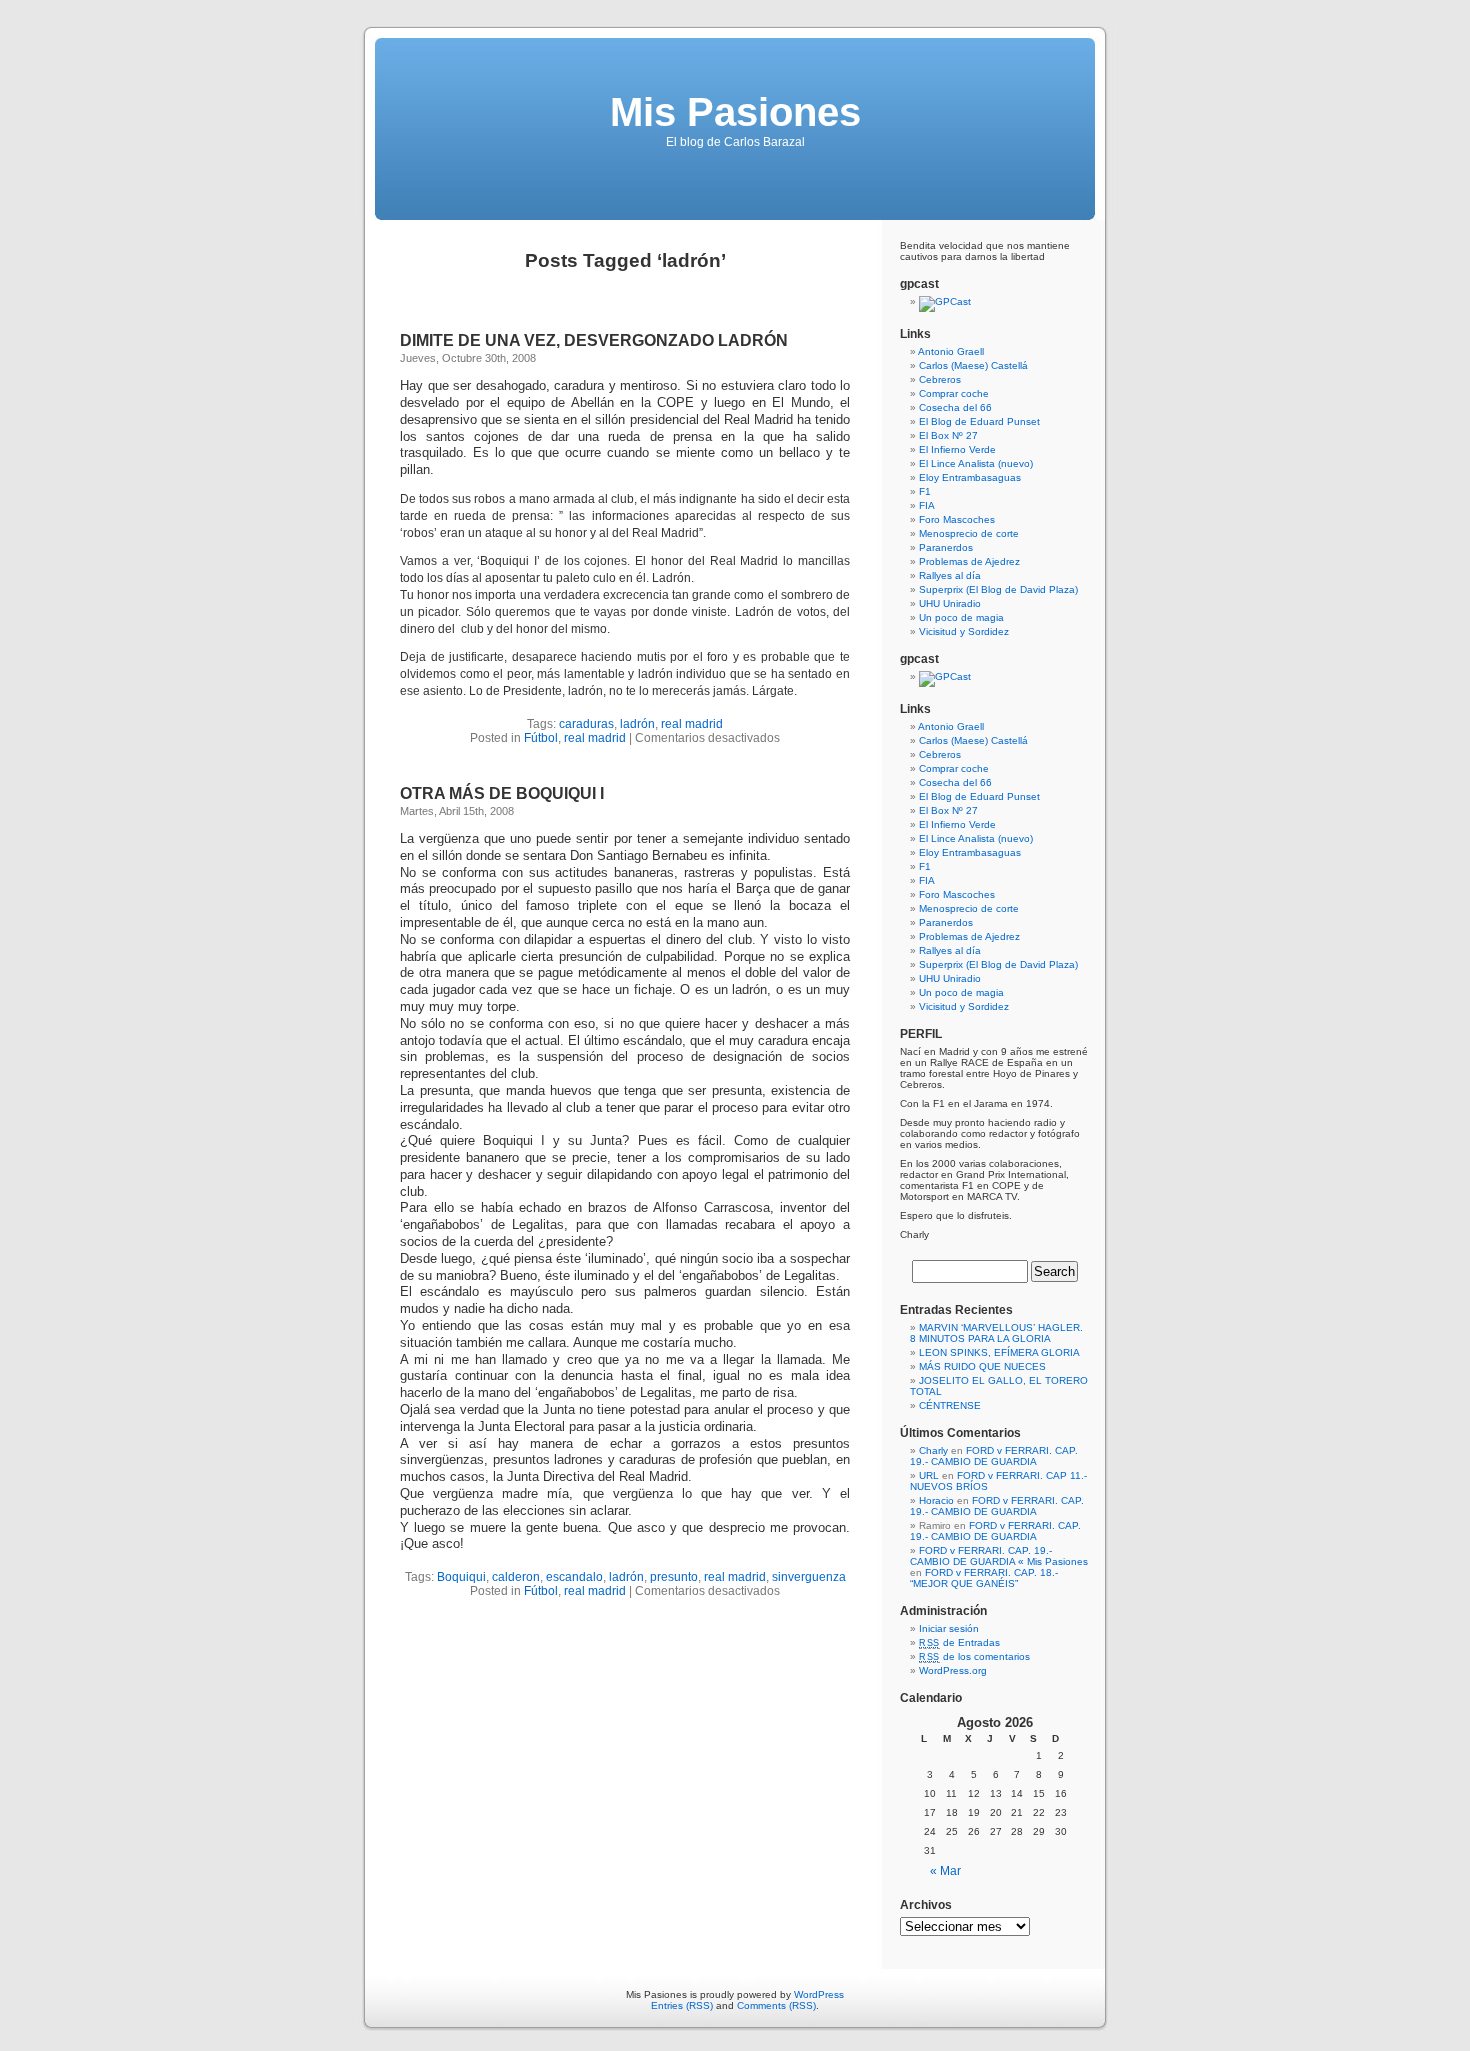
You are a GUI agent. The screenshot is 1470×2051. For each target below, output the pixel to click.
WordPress (819, 1994)
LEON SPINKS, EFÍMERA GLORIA (999, 1352)
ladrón (637, 724)
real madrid (692, 724)
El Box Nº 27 (948, 435)
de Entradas (959, 1642)
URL (929, 1475)
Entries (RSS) (682, 2005)
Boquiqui (461, 1577)
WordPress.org (953, 1670)
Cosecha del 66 (955, 407)
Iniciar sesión (949, 1628)
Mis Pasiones (735, 112)
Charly (933, 1450)
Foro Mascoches (957, 519)
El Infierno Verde (957, 449)
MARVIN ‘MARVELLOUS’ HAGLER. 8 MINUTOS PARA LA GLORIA (996, 1333)
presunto (674, 1577)
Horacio (936, 1500)
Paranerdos (946, 547)
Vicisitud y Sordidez (964, 631)
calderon (516, 1577)
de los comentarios (974, 1656)
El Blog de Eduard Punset (979, 421)
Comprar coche (954, 393)
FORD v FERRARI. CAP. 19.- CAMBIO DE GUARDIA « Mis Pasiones (999, 1556)
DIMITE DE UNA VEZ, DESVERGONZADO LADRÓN (594, 340)
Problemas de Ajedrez (969, 561)
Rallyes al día (950, 575)
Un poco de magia (961, 617)
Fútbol (541, 738)
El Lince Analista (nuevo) (976, 463)
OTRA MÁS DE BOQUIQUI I (502, 793)
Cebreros (940, 379)
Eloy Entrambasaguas (970, 477)
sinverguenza (809, 1577)
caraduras (586, 724)
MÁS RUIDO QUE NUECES (982, 1366)
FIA (927, 505)
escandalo (574, 1577)
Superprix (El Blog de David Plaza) (998, 589)
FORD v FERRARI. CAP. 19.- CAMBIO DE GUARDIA (994, 1456)
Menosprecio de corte (969, 533)
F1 (925, 491)
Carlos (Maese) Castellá (973, 365)
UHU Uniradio (950, 603)
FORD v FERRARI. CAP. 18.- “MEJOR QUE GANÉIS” (984, 1578)
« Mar (945, 1871)
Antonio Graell (951, 351)
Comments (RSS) (776, 2005)
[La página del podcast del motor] (945, 301)
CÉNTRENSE (950, 1405)
